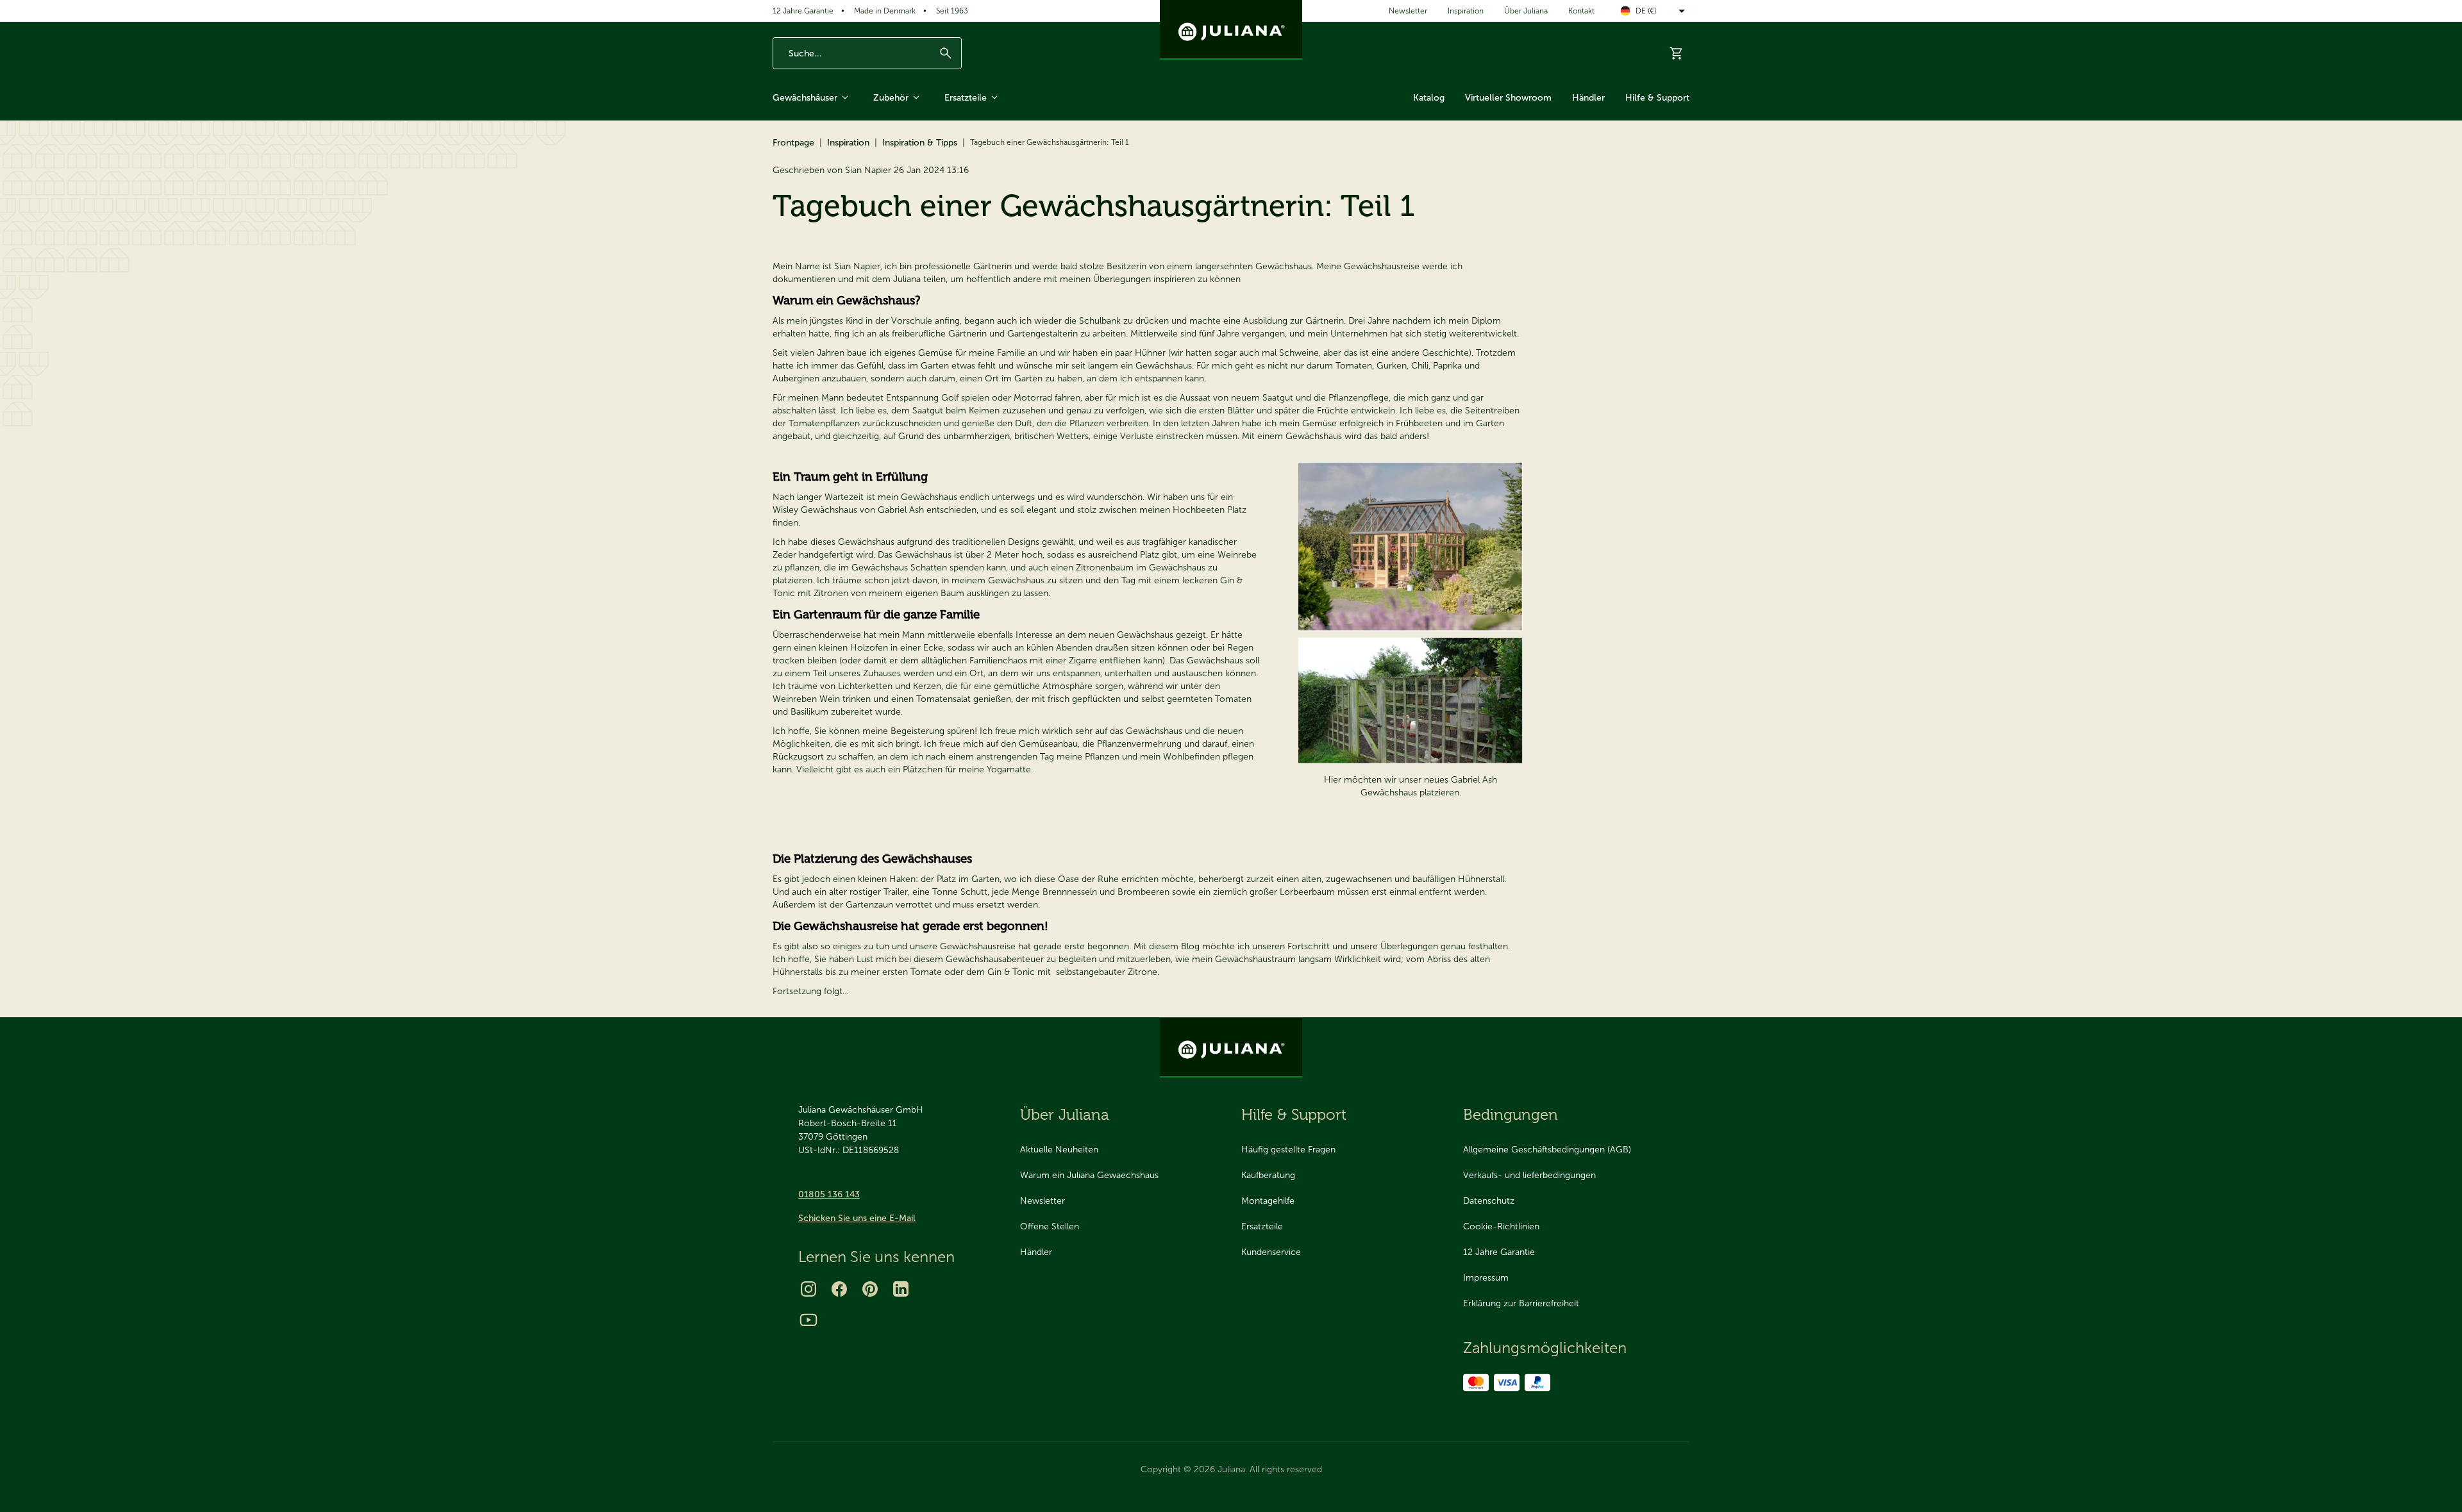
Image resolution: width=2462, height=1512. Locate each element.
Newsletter (1408, 11)
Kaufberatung (1268, 1175)
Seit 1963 (952, 11)
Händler (1588, 98)
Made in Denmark (885, 11)
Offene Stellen (1050, 1226)
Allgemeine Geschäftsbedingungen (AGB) (1547, 1150)
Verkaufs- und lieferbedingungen (1529, 1175)
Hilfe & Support (1657, 98)
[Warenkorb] (1677, 53)
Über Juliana (1526, 11)
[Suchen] (946, 53)
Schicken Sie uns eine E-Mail (857, 1218)
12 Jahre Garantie (803, 11)
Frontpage (793, 143)
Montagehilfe (1268, 1201)
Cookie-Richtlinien (1501, 1226)
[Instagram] (808, 1289)
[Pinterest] (870, 1289)
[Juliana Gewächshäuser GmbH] (1231, 30)
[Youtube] (808, 1320)
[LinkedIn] (901, 1289)
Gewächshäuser (805, 98)
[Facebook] (839, 1289)
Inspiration (1466, 11)
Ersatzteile (966, 98)
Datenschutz (1489, 1201)
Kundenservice (1271, 1252)
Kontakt (1581, 11)
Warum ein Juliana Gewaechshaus (1089, 1175)
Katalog (1429, 98)
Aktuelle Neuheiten (1059, 1150)
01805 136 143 (829, 1194)
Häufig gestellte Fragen (1288, 1150)
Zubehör (891, 98)
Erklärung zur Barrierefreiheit (1521, 1303)
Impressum (1486, 1278)
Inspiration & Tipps (920, 143)
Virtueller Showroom (1508, 98)
